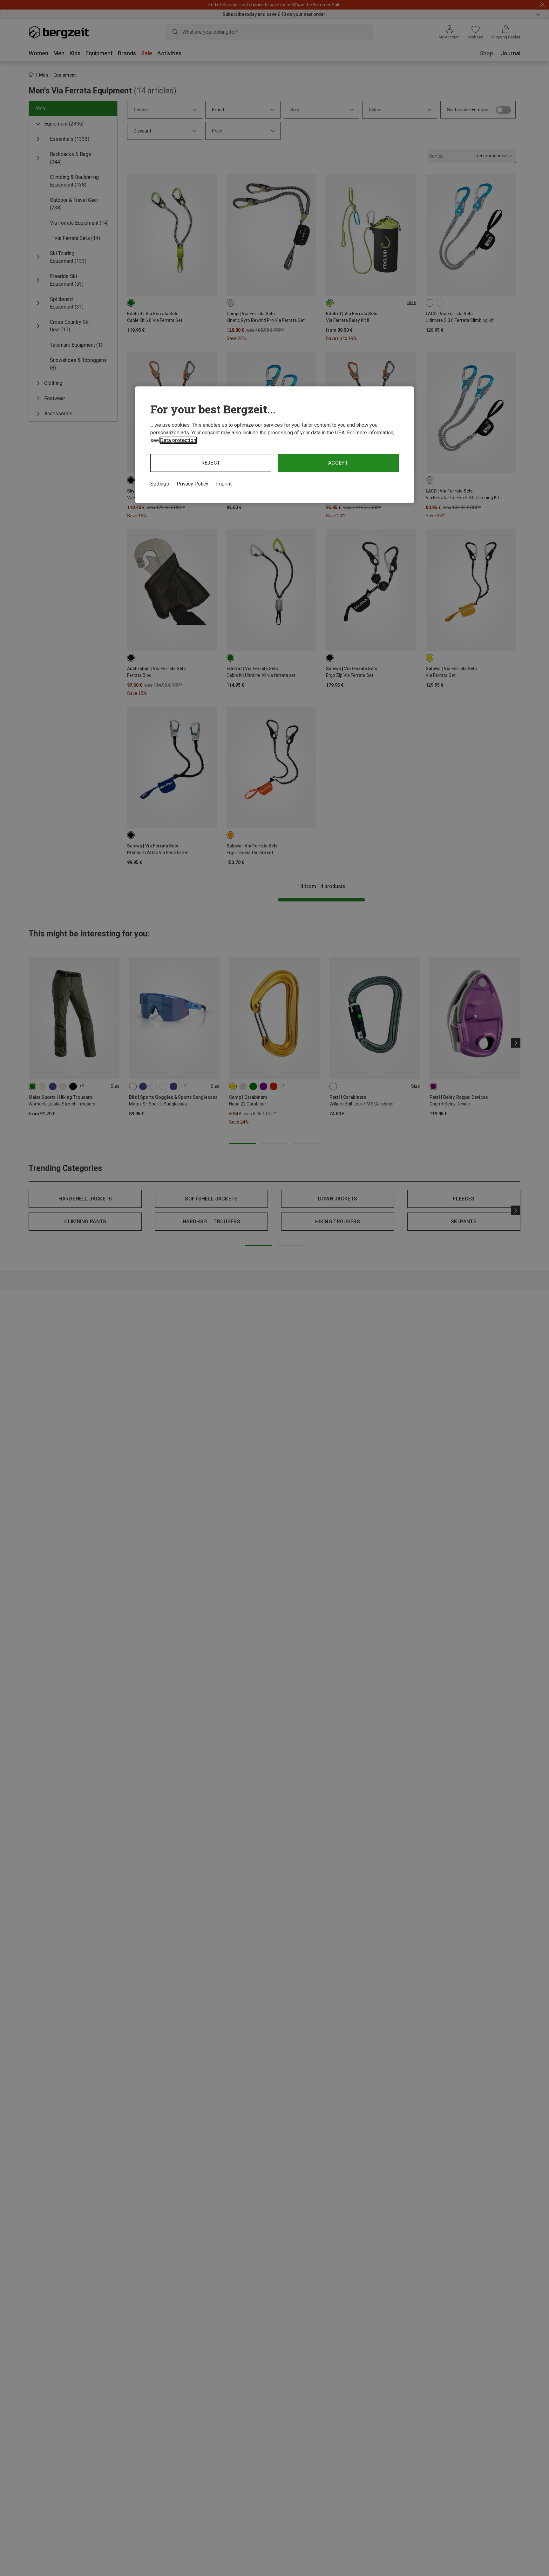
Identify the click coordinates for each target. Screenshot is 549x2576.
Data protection (178, 440)
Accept (338, 463)
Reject (211, 463)
